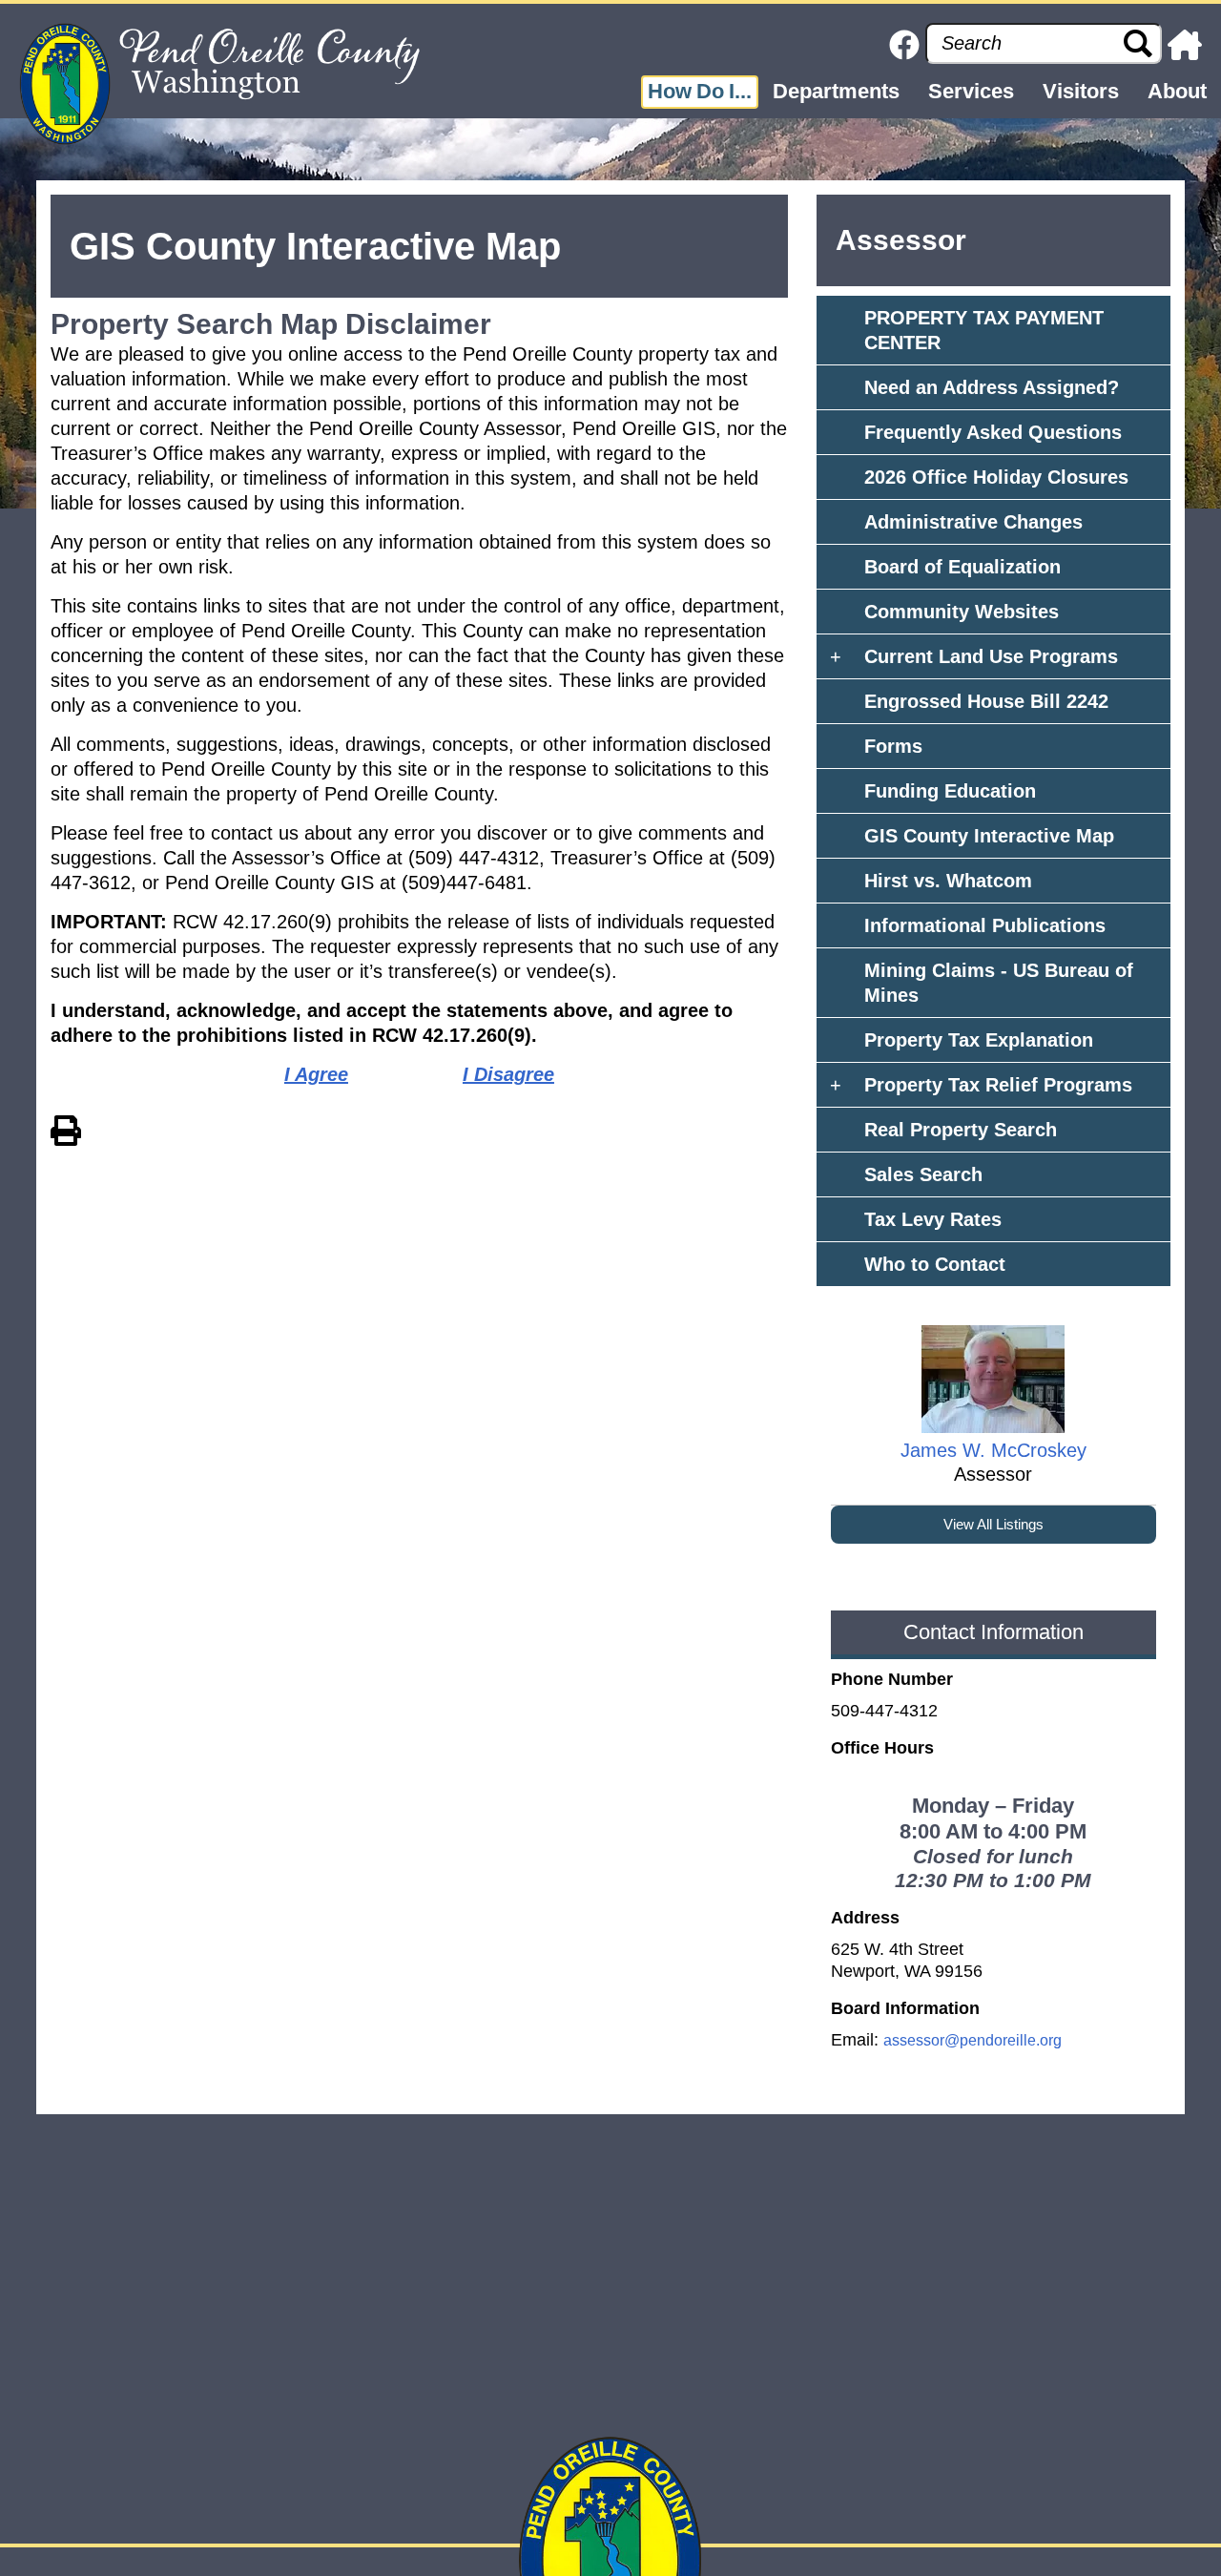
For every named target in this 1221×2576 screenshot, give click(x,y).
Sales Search (923, 1174)
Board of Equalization (962, 567)
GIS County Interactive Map (989, 836)
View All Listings (993, 1524)
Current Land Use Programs (991, 656)
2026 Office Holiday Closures (996, 477)
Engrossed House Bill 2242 (986, 701)
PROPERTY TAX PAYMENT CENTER (984, 330)
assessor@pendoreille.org (973, 2040)
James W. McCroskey (993, 1450)
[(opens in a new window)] (904, 43)
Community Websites (962, 612)
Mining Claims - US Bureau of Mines (999, 983)
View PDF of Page (66, 1128)
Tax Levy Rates (933, 1219)
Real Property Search (961, 1130)
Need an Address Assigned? (992, 387)
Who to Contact (935, 1264)
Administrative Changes (973, 522)
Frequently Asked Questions (993, 432)
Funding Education (950, 791)
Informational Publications (985, 925)
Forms (893, 746)
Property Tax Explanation (979, 1040)
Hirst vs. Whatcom (948, 881)
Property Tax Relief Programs (998, 1085)
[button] (700, 92)
